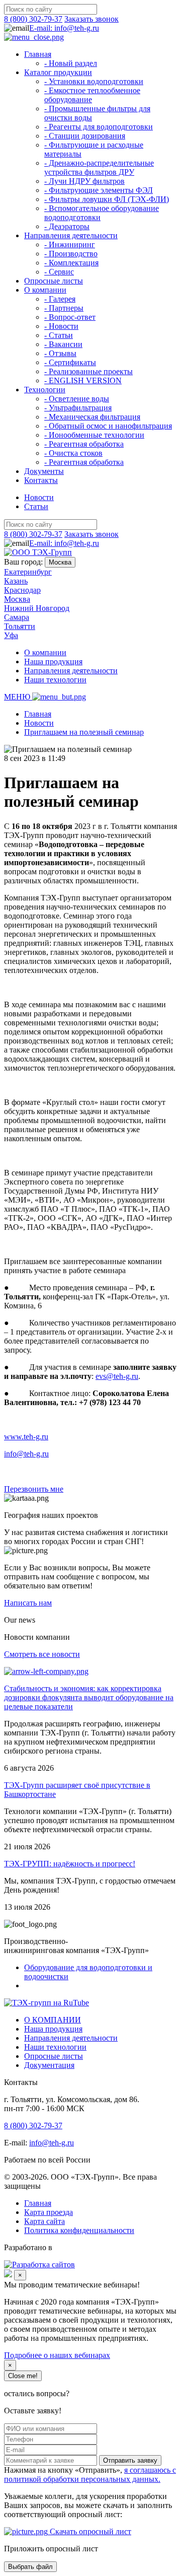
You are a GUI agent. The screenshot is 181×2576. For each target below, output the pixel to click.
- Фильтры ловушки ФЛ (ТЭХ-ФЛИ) (107, 199)
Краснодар (22, 590)
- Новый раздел (71, 63)
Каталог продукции (58, 72)
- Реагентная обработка (84, 444)
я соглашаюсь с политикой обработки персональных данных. (90, 2475)
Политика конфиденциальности (79, 2230)
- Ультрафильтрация (78, 408)
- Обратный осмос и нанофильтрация (108, 426)
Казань (16, 581)
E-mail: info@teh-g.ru (64, 28)
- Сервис (59, 272)
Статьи (36, 506)
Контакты (41, 480)
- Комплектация (71, 263)
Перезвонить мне (34, 1489)
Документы (44, 471)
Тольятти (20, 626)
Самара (17, 617)
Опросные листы (54, 281)
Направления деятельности (71, 235)
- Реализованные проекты (88, 371)
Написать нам (28, 1603)
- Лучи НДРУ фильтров (84, 181)
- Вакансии (63, 344)
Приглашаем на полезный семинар (84, 732)
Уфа (11, 635)
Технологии (45, 390)
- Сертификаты (70, 362)
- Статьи (59, 335)
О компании (45, 290)
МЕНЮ (18, 697)
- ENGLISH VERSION (83, 380)
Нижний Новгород (37, 608)
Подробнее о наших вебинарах (57, 2355)
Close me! (23, 2376)
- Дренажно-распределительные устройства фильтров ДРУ (99, 167)
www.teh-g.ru (26, 1437)
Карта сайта (44, 2221)
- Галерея (60, 299)
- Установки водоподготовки (94, 81)
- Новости (61, 326)
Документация (49, 2065)
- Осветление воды (77, 399)
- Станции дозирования (85, 136)
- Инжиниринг (70, 245)
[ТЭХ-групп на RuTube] (47, 2003)
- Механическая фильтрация (92, 417)
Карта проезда (49, 2212)
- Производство (71, 254)
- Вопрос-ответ (70, 317)
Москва (60, 562)
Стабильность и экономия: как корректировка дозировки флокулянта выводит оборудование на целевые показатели (89, 1697)
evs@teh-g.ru (117, 1376)
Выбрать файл (30, 2567)
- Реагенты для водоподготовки (99, 127)
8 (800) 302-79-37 (33, 19)
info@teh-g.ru (26, 1454)
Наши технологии (55, 680)
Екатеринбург (28, 572)
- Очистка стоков (73, 453)
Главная (38, 54)
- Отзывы (60, 353)
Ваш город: (23, 562)
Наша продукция (53, 662)
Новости (39, 497)
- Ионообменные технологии (94, 435)
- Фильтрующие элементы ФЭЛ (99, 190)
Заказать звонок (92, 19)
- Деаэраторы (67, 226)
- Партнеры (64, 308)
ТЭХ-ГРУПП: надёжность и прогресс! (70, 1864)
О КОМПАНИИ (53, 2020)
